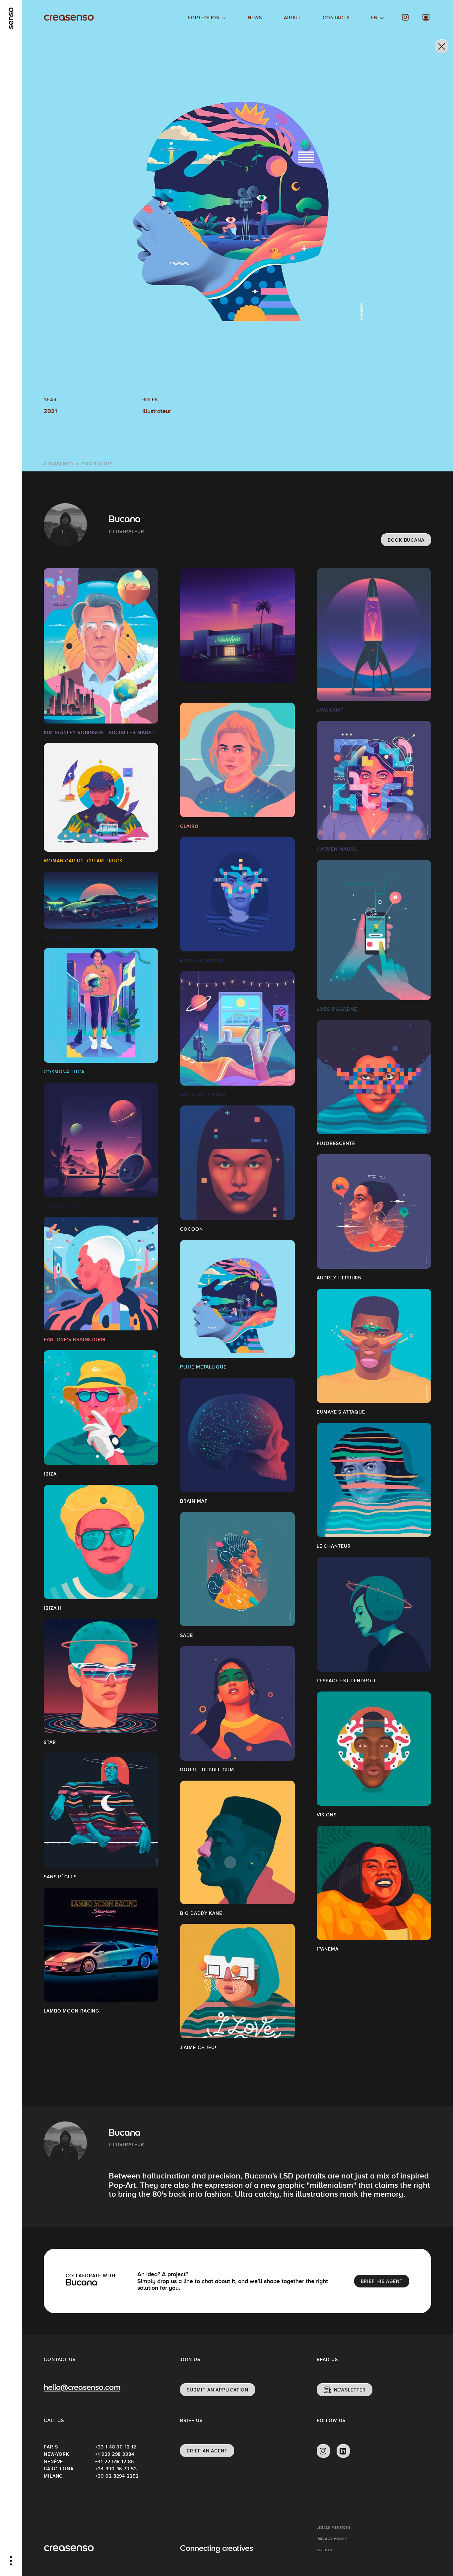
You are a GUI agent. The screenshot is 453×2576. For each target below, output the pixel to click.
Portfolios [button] (203, 18)
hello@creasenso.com (82, 2388)
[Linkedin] (343, 2451)
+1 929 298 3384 (115, 2454)
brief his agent (382, 2281)
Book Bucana (406, 540)
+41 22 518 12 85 (114, 2461)
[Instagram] (406, 17)
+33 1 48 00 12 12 (116, 2447)
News (255, 18)
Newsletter (350, 2390)
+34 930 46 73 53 (116, 2469)
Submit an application (218, 2390)
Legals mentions (334, 2527)
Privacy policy (332, 2539)
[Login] (426, 17)
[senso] (11, 18)
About (292, 18)
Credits (324, 2550)
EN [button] (374, 18)
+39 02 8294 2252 (117, 2476)
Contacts (336, 18)
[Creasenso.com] (69, 18)
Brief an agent (207, 2451)
